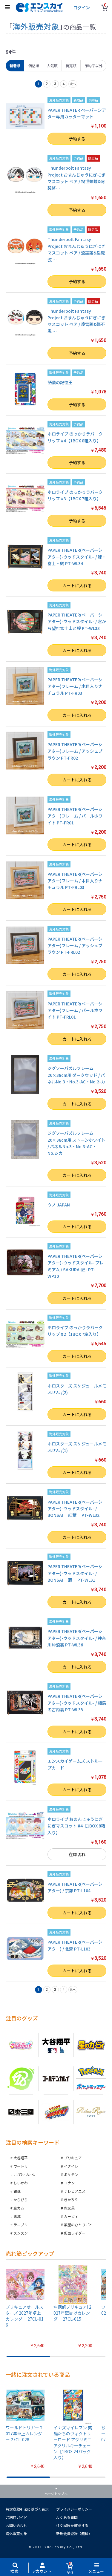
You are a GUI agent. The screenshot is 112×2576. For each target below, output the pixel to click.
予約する (77, 139)
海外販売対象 (16, 2533)
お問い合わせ (16, 2525)
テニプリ (21, 2225)
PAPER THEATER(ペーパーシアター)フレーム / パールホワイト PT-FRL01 (75, 1010)
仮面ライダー (75, 2233)
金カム (19, 2208)
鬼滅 (17, 2216)
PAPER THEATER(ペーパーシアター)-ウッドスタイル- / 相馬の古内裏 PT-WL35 (77, 1703)
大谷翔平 (21, 2158)
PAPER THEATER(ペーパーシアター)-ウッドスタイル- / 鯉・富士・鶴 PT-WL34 (77, 557)
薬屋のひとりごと (78, 2225)
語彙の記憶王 (60, 382)
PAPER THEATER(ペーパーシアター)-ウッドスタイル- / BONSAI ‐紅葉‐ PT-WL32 (75, 1509)
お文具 (69, 2208)
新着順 (15, 66)
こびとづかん (24, 2174)
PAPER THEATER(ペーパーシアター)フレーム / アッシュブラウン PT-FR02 (75, 751)
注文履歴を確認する (72, 2525)
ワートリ (21, 2166)
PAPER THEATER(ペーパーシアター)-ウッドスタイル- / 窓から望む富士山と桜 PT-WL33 (77, 621)
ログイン (82, 7)
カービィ (71, 2216)
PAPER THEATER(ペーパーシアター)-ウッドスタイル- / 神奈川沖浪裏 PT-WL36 (77, 1638)
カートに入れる (77, 585)
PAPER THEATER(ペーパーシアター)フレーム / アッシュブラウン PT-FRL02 (75, 946)
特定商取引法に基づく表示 (27, 2509)
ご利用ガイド (16, 2517)
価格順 (34, 66)
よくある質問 (67, 2517)
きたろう (71, 2199)
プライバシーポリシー (74, 2509)
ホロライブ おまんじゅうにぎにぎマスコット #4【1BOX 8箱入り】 (76, 1826)
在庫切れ (77, 1854)
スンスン (21, 2233)
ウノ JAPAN (59, 1205)
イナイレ (71, 2166)
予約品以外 (93, 66)
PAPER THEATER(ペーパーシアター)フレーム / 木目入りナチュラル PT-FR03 (75, 686)
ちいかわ (21, 2183)
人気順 (52, 66)
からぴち (21, 2199)
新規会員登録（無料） (74, 2533)
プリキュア (73, 2158)
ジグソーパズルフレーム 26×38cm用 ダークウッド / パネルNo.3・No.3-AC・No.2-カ (76, 1075)
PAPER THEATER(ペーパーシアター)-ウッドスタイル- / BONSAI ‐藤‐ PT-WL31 (75, 1573)
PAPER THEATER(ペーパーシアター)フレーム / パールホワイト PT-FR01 (75, 816)
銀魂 (17, 2191)
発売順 (71, 66)
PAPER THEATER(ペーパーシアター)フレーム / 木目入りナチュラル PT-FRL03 (75, 881)
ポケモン (71, 2174)
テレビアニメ (75, 2191)
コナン (69, 2183)
